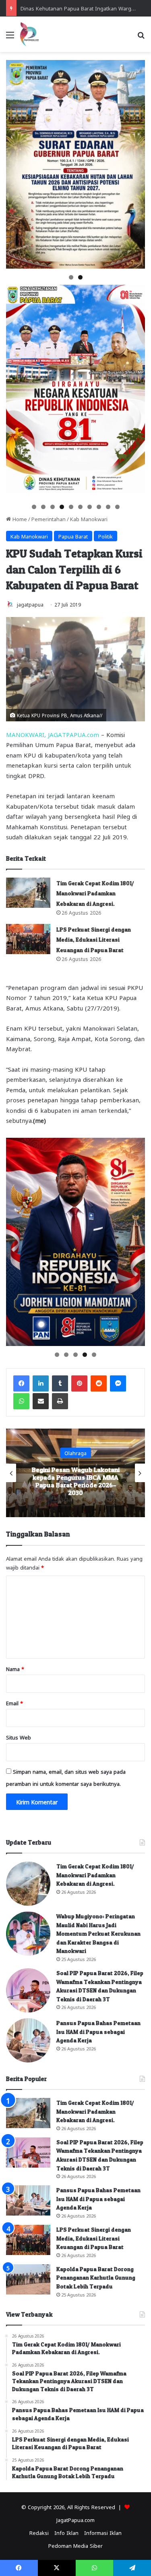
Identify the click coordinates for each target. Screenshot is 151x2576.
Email (14, 1703)
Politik (105, 536)
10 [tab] (118, 507)
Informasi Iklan (103, 2532)
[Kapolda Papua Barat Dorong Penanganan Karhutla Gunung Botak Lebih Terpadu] (28, 2279)
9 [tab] (108, 507)
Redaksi (39, 2532)
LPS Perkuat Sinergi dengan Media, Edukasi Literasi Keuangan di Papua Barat (94, 940)
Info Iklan (66, 2532)
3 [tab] (53, 507)
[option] (75, 1473)
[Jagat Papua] (29, 34)
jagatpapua (30, 604)
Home (19, 519)
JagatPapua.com (75, 2519)
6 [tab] (80, 507)
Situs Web (19, 1737)
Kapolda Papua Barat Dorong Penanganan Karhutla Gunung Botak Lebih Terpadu (96, 2278)
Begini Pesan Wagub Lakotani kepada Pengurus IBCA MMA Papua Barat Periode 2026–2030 (76, 1481)
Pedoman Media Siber (75, 2545)
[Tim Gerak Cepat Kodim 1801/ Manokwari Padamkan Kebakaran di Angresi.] (28, 893)
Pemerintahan (49, 519)
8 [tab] (99, 507)
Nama (15, 1668)
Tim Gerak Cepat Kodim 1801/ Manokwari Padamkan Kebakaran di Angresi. (95, 893)
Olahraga (75, 1453)
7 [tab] (90, 507)
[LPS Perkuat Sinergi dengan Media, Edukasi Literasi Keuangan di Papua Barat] (28, 939)
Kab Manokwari (89, 519)
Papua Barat (73, 536)
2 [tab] (80, 277)
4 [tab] (62, 507)
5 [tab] (71, 507)
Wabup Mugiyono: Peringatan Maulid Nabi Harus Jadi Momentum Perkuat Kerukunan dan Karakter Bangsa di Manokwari (98, 1933)
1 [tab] (71, 277)
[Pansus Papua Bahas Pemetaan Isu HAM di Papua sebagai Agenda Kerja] (28, 2040)
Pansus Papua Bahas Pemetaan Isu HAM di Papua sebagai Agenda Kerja (98, 2031)
